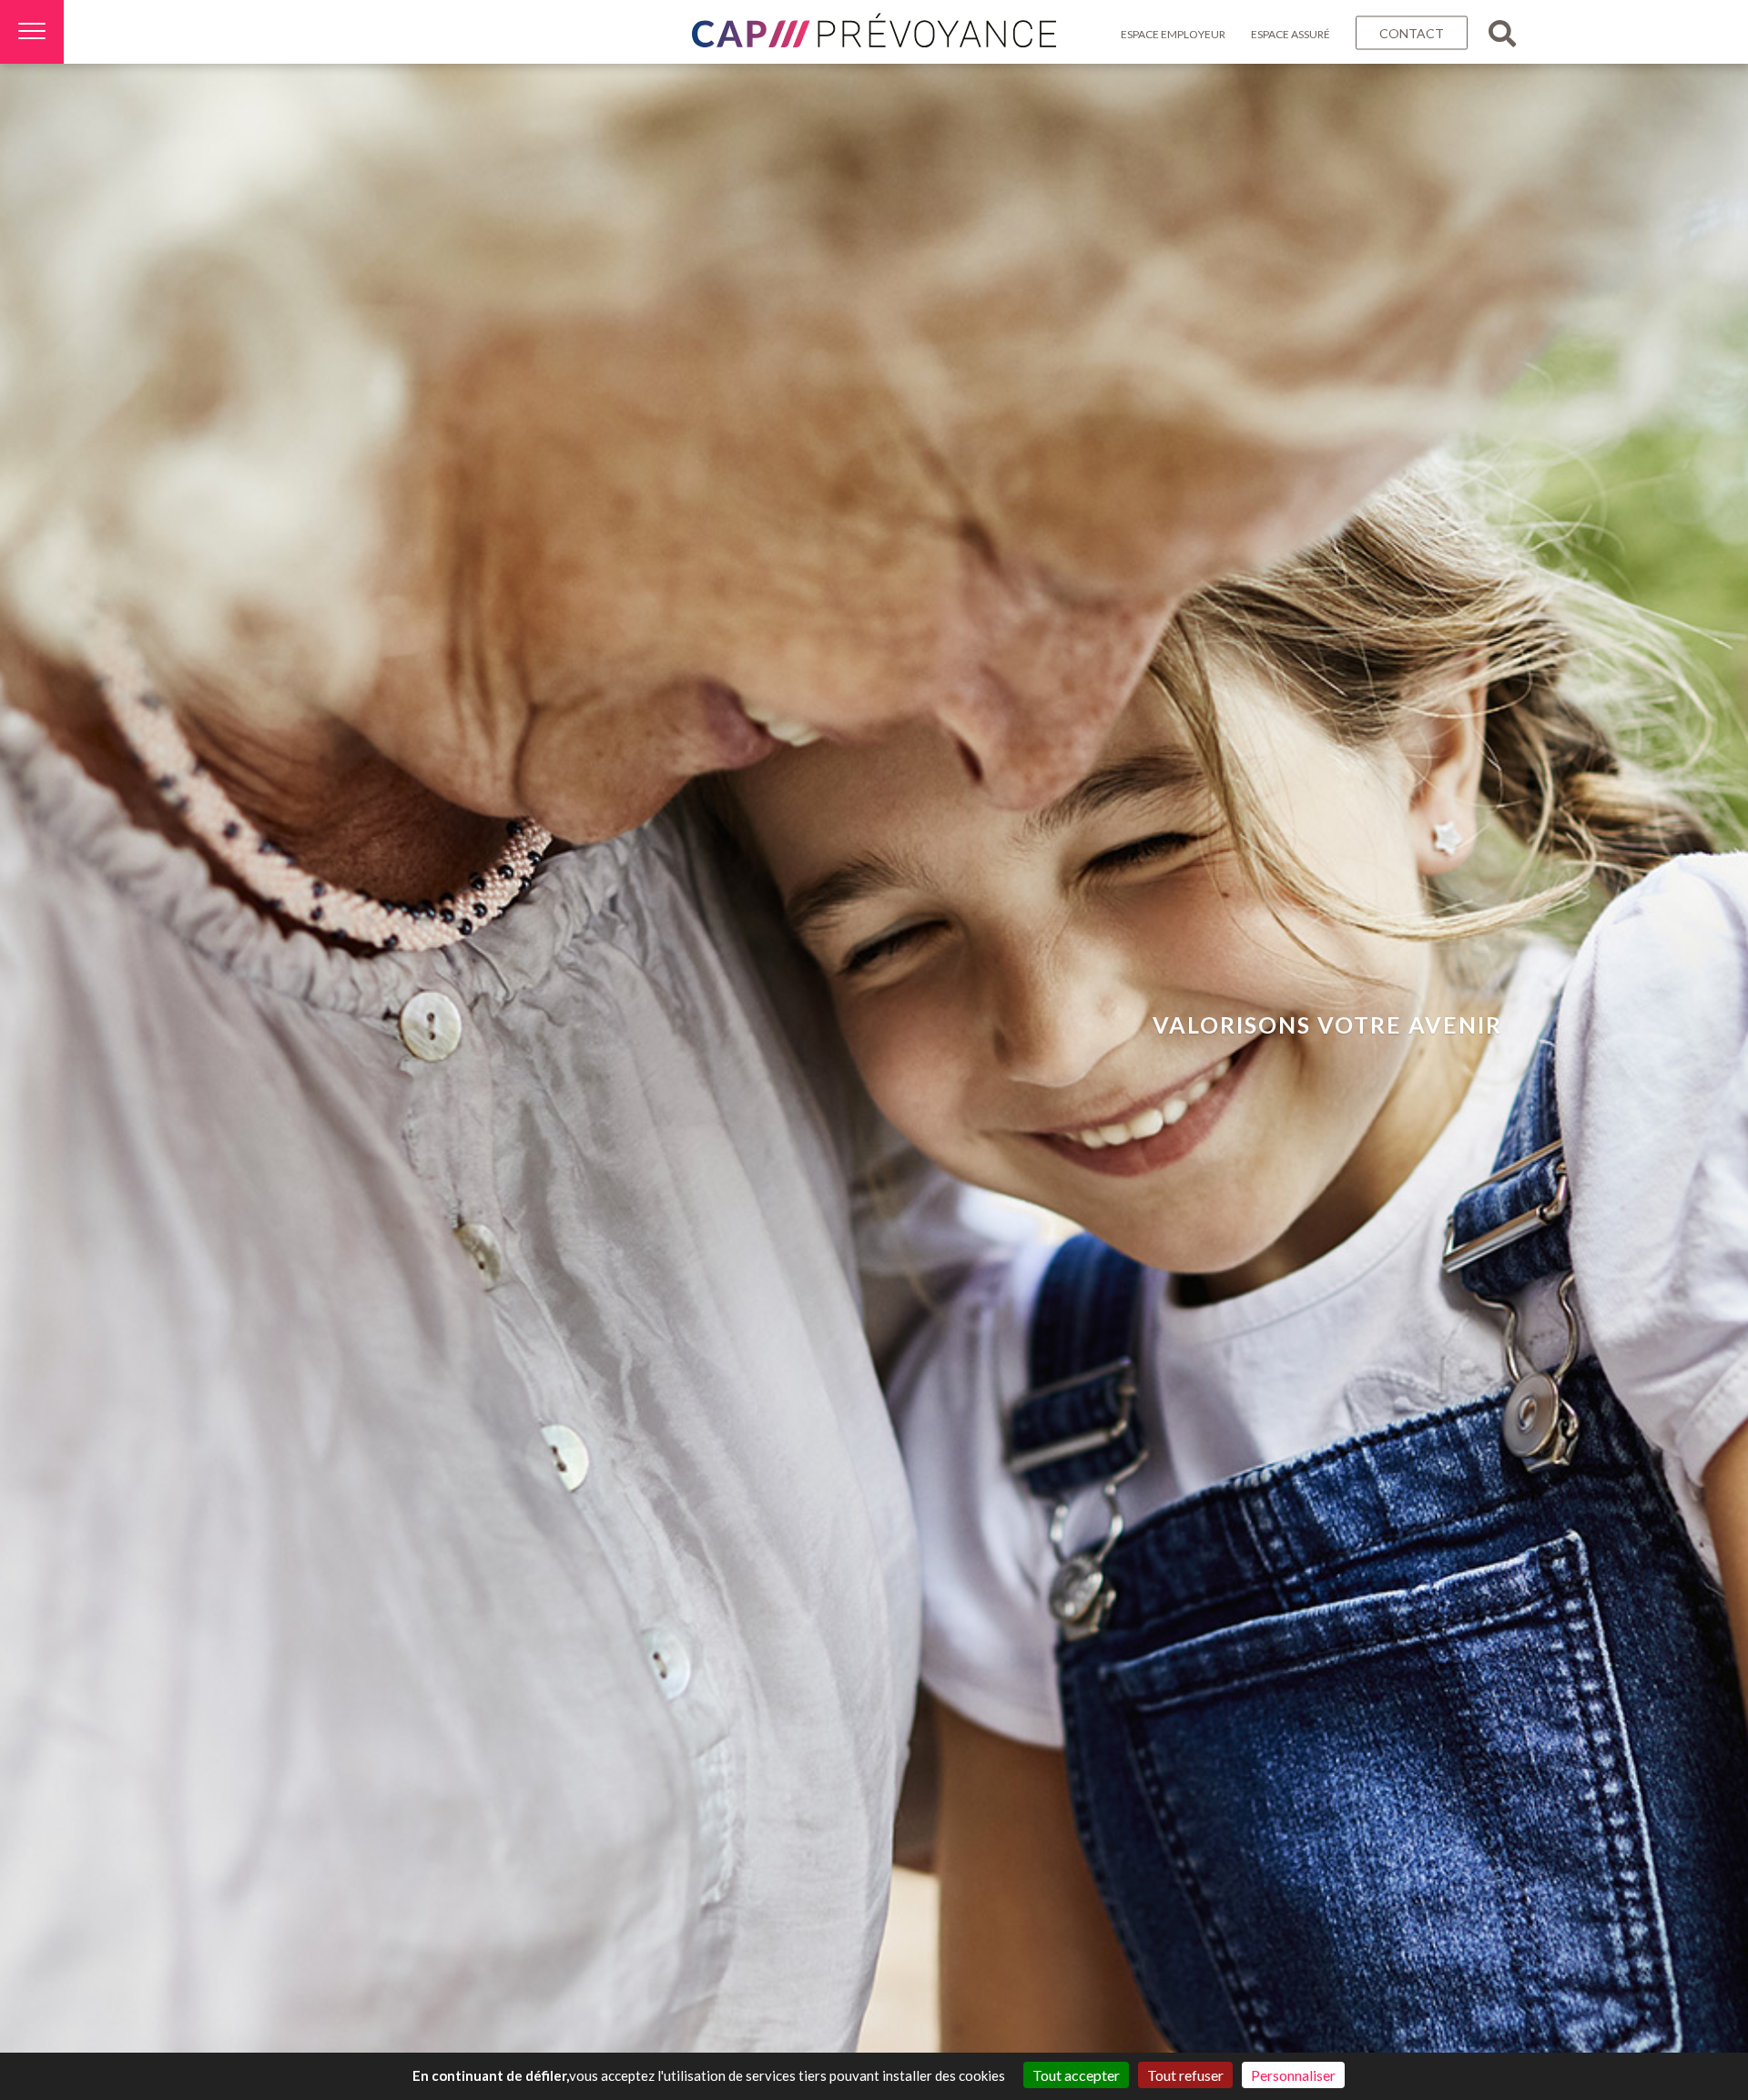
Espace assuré (1291, 34)
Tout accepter (1076, 2075)
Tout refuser (1185, 2075)
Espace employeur (1173, 34)
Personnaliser (1293, 2075)
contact (1412, 33)
